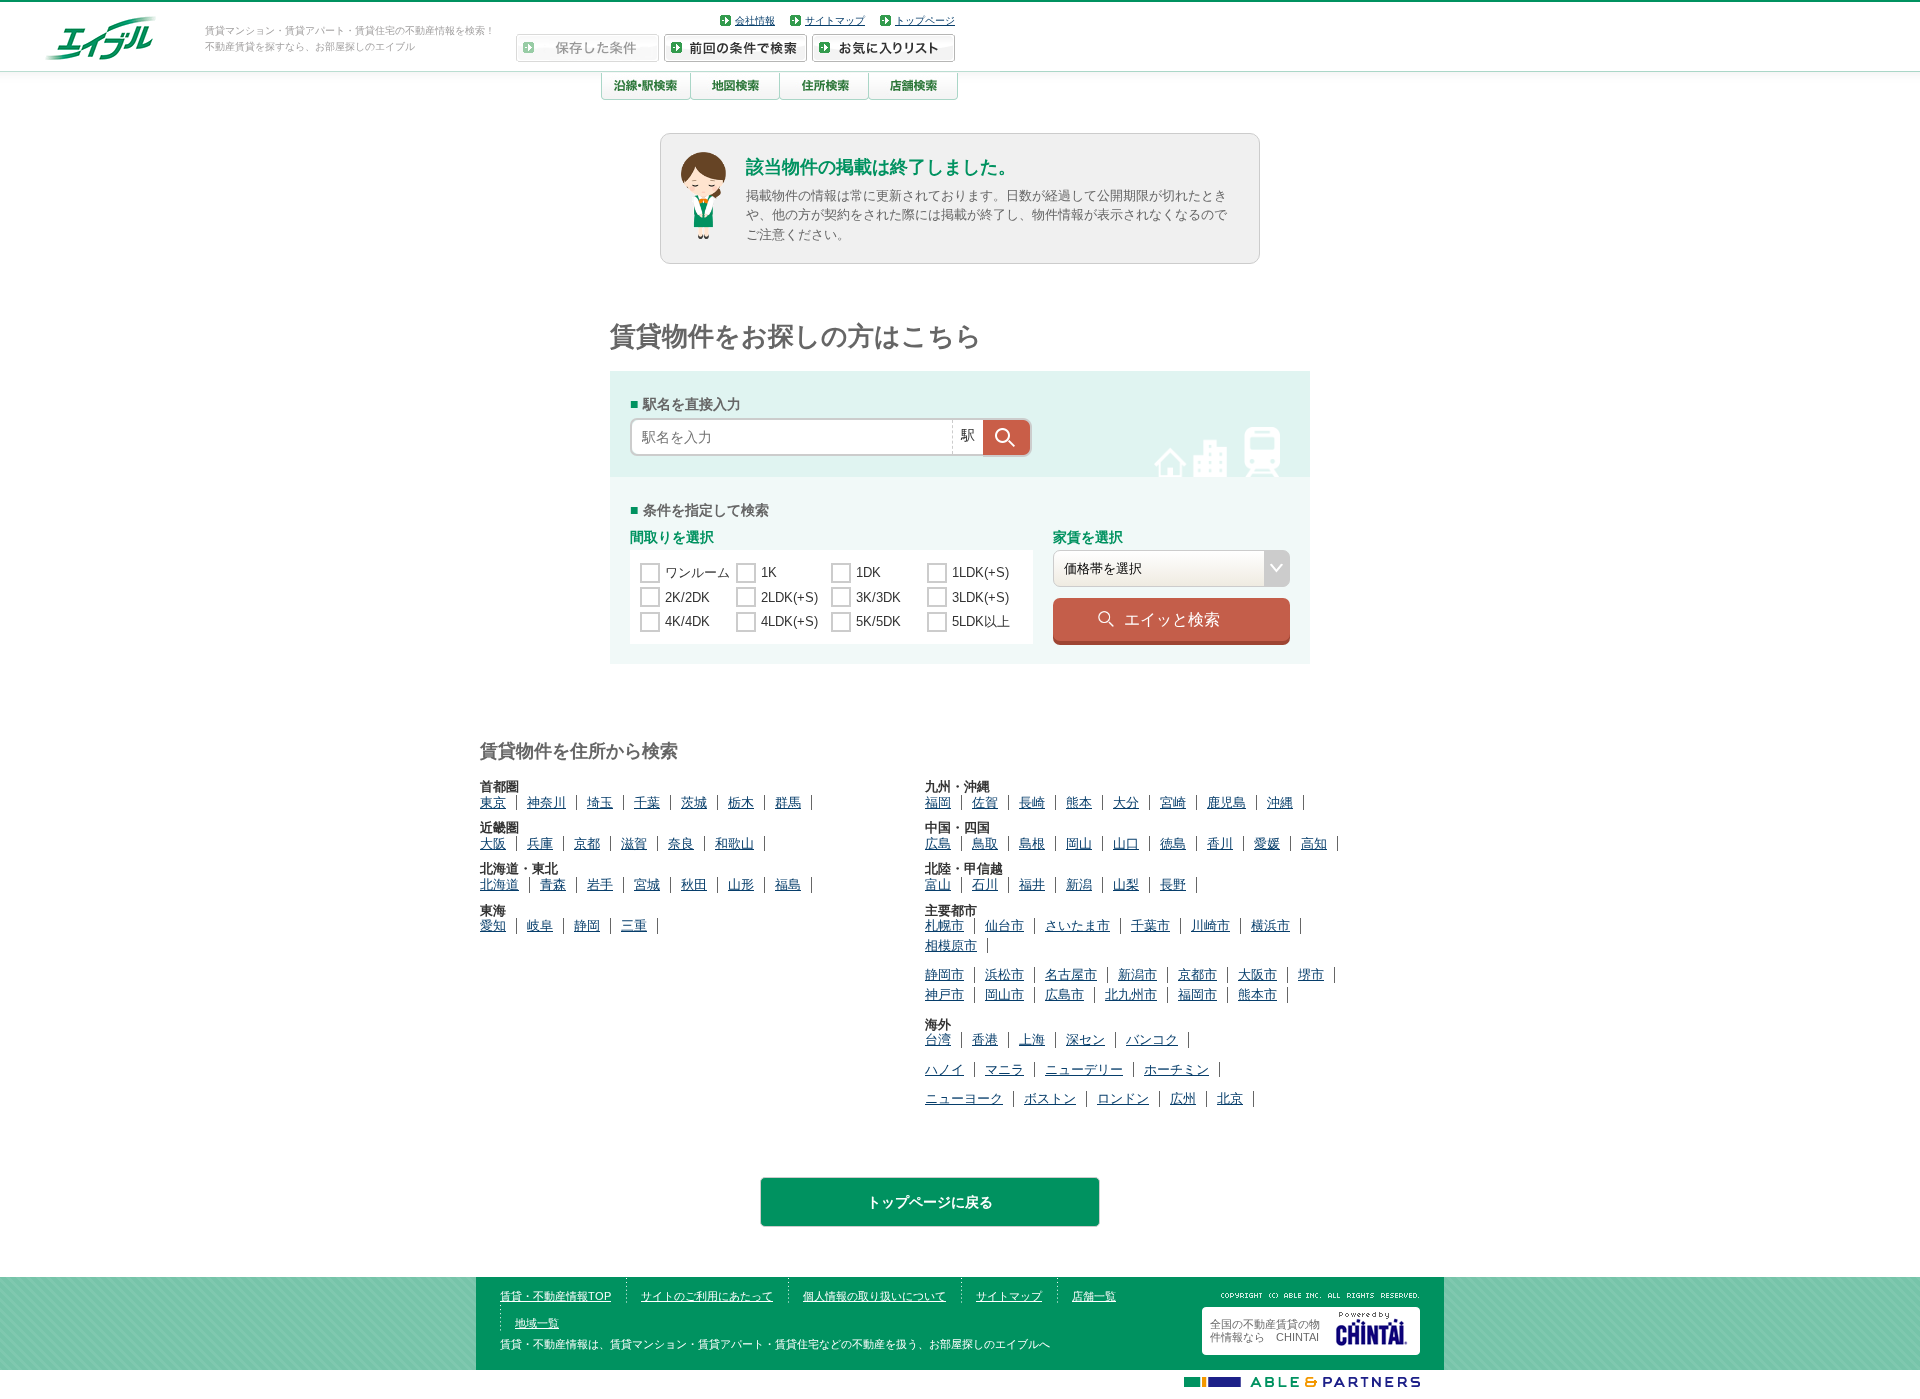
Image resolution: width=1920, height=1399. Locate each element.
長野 (1173, 884)
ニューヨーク (964, 1098)
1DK (868, 572)
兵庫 (540, 843)
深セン (1085, 1039)
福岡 (938, 802)
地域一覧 (537, 1323)
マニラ (1004, 1069)
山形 (741, 884)
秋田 (694, 884)
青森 (553, 884)
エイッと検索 (1172, 619)
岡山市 (1004, 994)
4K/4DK (687, 621)
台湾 (938, 1039)
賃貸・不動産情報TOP (555, 1296)
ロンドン (1123, 1098)
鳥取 (985, 843)
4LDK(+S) (789, 621)
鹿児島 (1226, 802)
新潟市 (1137, 974)
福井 (1032, 884)
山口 (1126, 843)
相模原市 (951, 945)
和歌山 (734, 843)
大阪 (493, 843)
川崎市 (1210, 925)
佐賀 (985, 802)
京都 (587, 843)
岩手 (600, 884)
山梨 (1126, 884)
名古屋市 (1071, 974)
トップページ (925, 20)
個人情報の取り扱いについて (874, 1296)
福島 (788, 884)
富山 (938, 884)
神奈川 (546, 802)
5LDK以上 (981, 621)
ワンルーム (697, 572)
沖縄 (1280, 802)
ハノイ (944, 1069)
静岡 (587, 925)
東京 (493, 802)
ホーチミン (1176, 1069)
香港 (985, 1039)
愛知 (493, 925)
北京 (1230, 1098)
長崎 (1032, 802)
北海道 (499, 884)
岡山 (1079, 843)
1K (769, 572)
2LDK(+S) (789, 597)
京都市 (1197, 974)
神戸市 (944, 994)
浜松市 (1004, 974)
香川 (1220, 843)
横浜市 (1270, 925)
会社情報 (755, 20)
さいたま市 (1077, 925)
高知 (1314, 843)
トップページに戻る (930, 1202)
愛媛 (1267, 843)
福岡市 (1197, 994)
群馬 (788, 802)
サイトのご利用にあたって (707, 1296)
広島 (938, 843)
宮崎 (1173, 802)
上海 (1032, 1039)
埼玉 (600, 802)
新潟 (1079, 884)
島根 (1032, 843)
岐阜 (540, 925)
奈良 (681, 843)
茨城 (694, 802)
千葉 (647, 802)
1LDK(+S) (980, 572)
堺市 (1311, 974)
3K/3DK (878, 597)
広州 (1183, 1098)
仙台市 (1004, 925)
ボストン (1050, 1098)
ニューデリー (1084, 1069)
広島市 (1064, 994)
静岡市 (944, 974)
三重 (634, 925)
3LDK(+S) (980, 597)
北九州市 (1131, 994)
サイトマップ (835, 20)
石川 (985, 884)
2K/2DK (687, 597)
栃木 (741, 802)
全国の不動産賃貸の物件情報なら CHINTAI (1265, 1330)
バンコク (1152, 1039)
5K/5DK (878, 621)
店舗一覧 (1094, 1296)
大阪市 (1257, 974)
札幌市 (944, 925)
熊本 (1079, 802)
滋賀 (634, 843)
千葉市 (1150, 925)
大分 (1126, 802)
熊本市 (1257, 994)
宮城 (647, 884)
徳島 (1173, 843)
